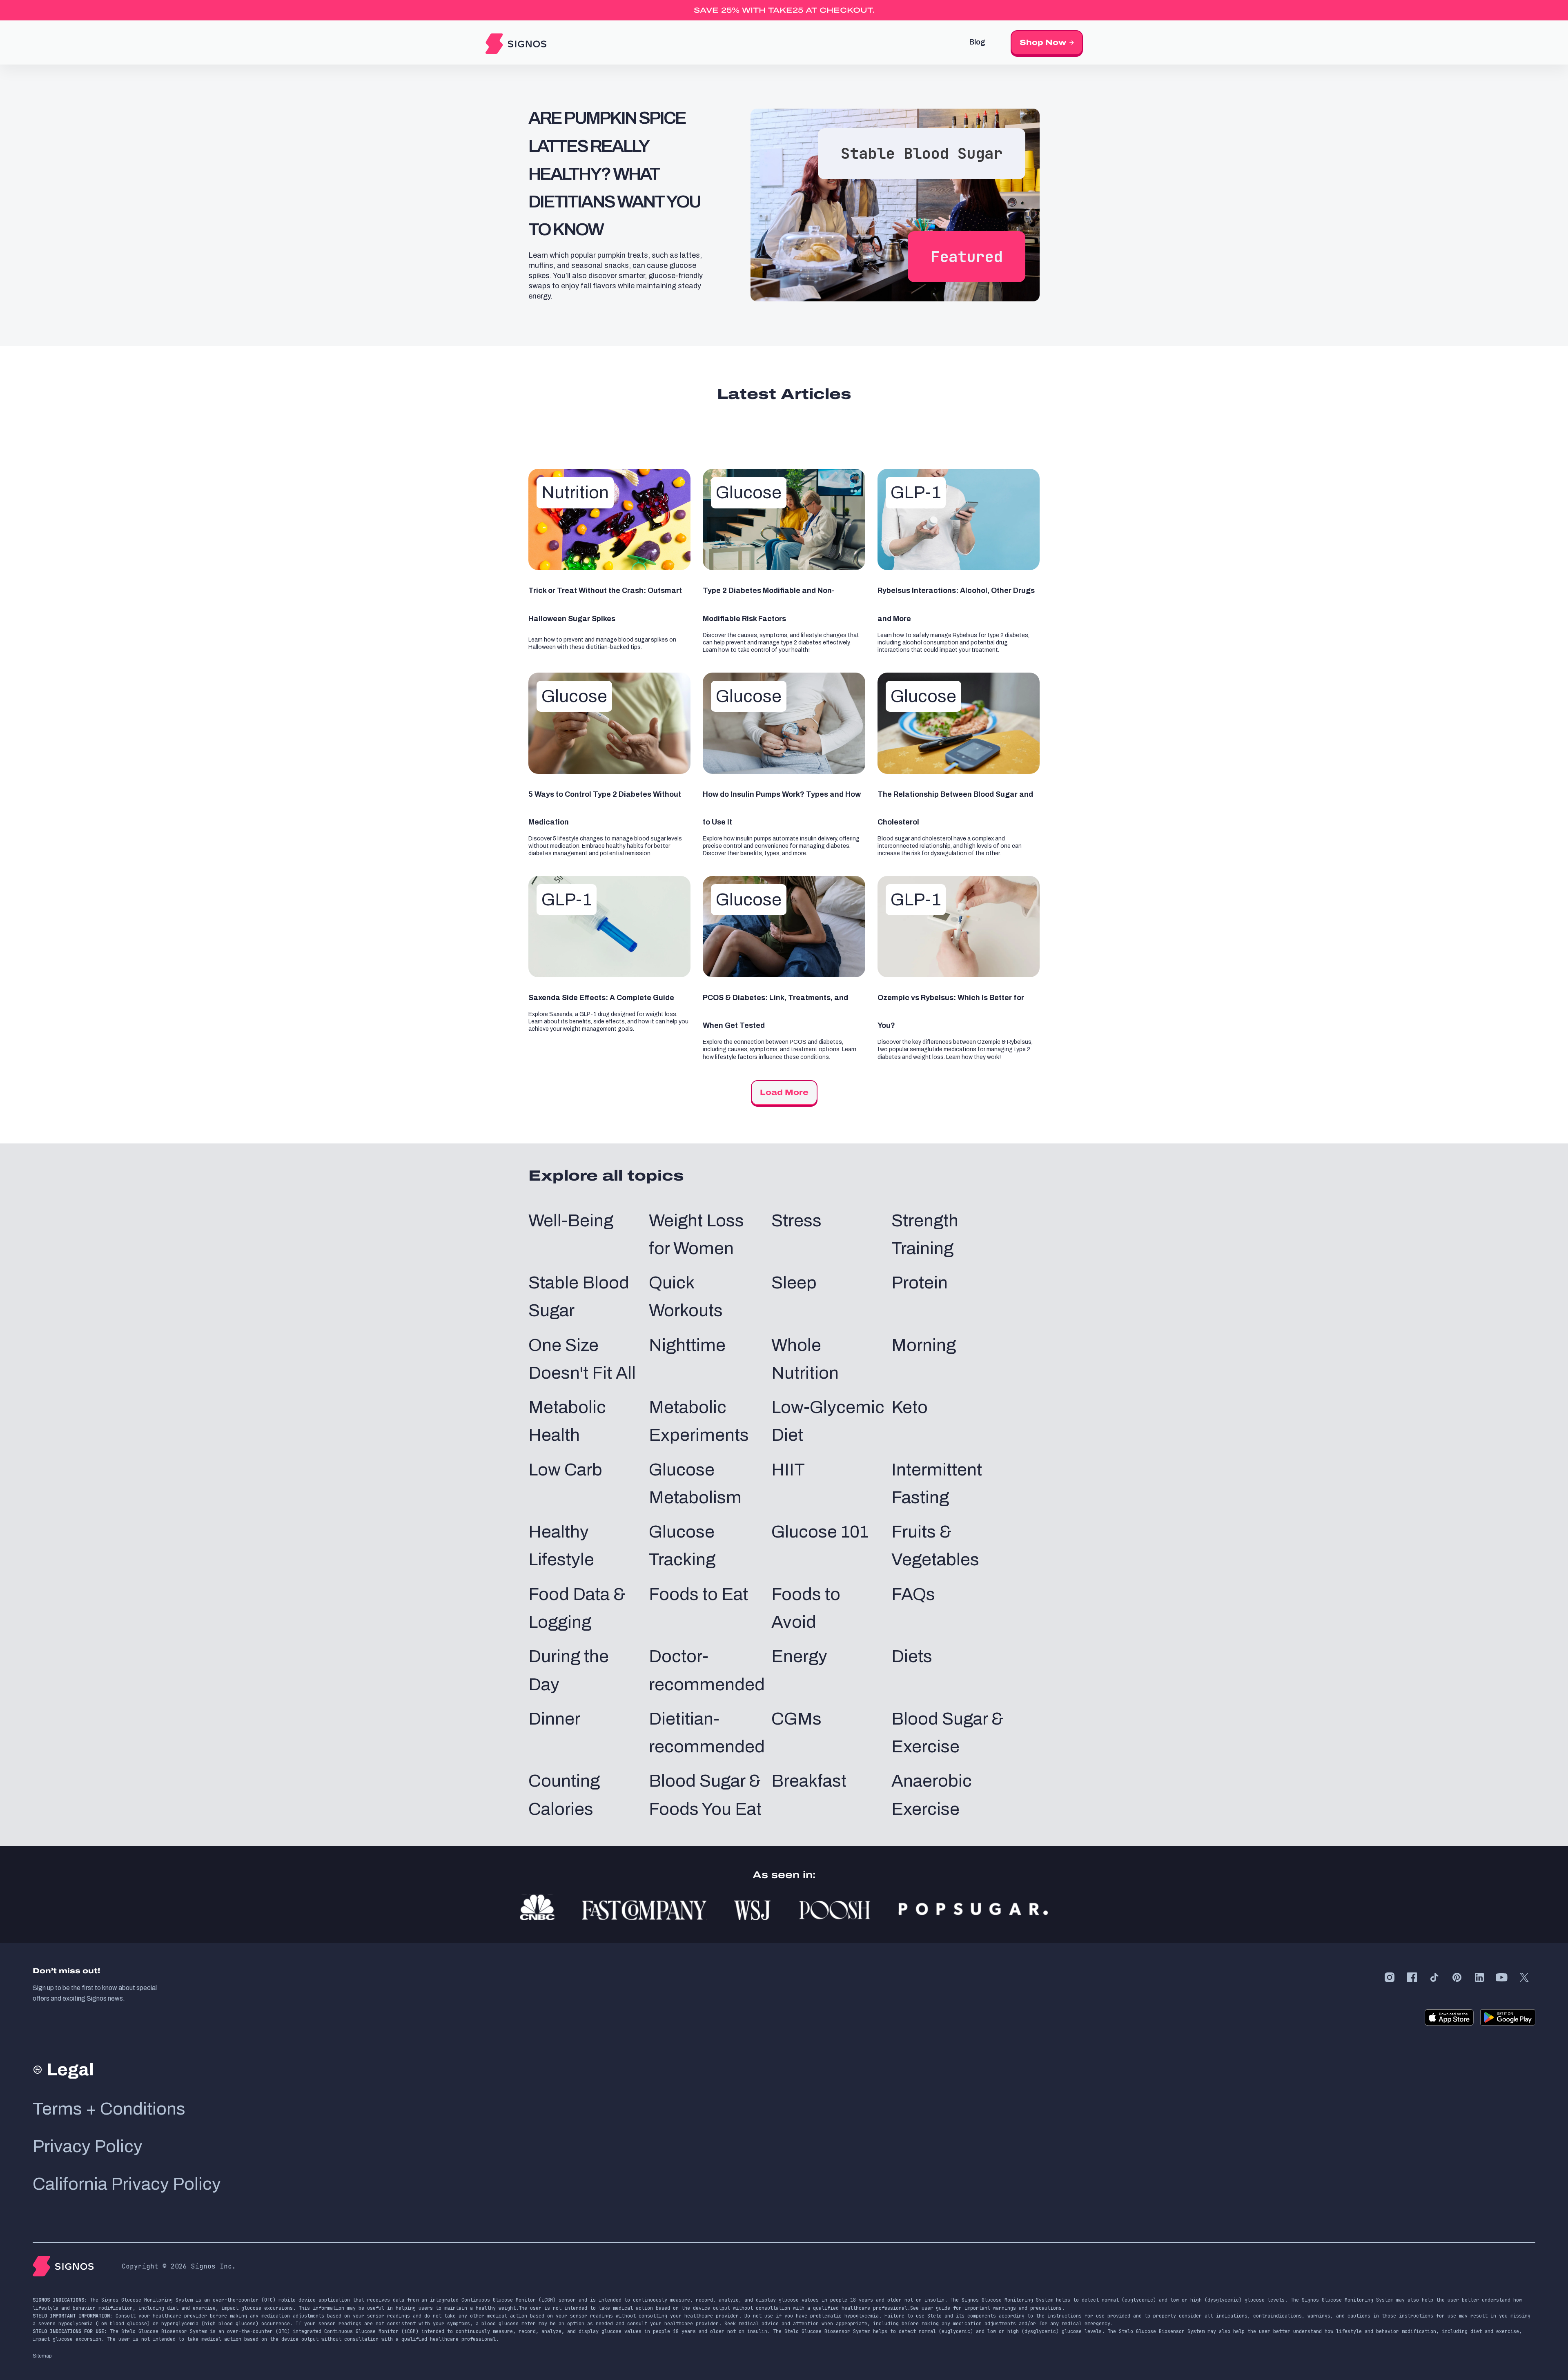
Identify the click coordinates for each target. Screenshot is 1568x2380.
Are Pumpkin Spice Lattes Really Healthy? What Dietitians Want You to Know (614, 174)
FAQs (913, 1594)
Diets (912, 1656)
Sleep (794, 1283)
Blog (977, 42)
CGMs (796, 1719)
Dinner (554, 1719)
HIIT (788, 1470)
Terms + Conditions (109, 2109)
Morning (924, 1345)
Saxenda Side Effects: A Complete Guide (601, 998)
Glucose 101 (820, 1532)
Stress (796, 1221)
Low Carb (565, 1470)
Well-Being (571, 1221)
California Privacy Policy (127, 2184)
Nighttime (687, 1345)
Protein (920, 1283)
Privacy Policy (88, 2146)
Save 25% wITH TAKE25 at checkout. (784, 10)
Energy (799, 1656)
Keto (910, 1407)
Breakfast (809, 1781)
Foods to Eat (698, 1594)
